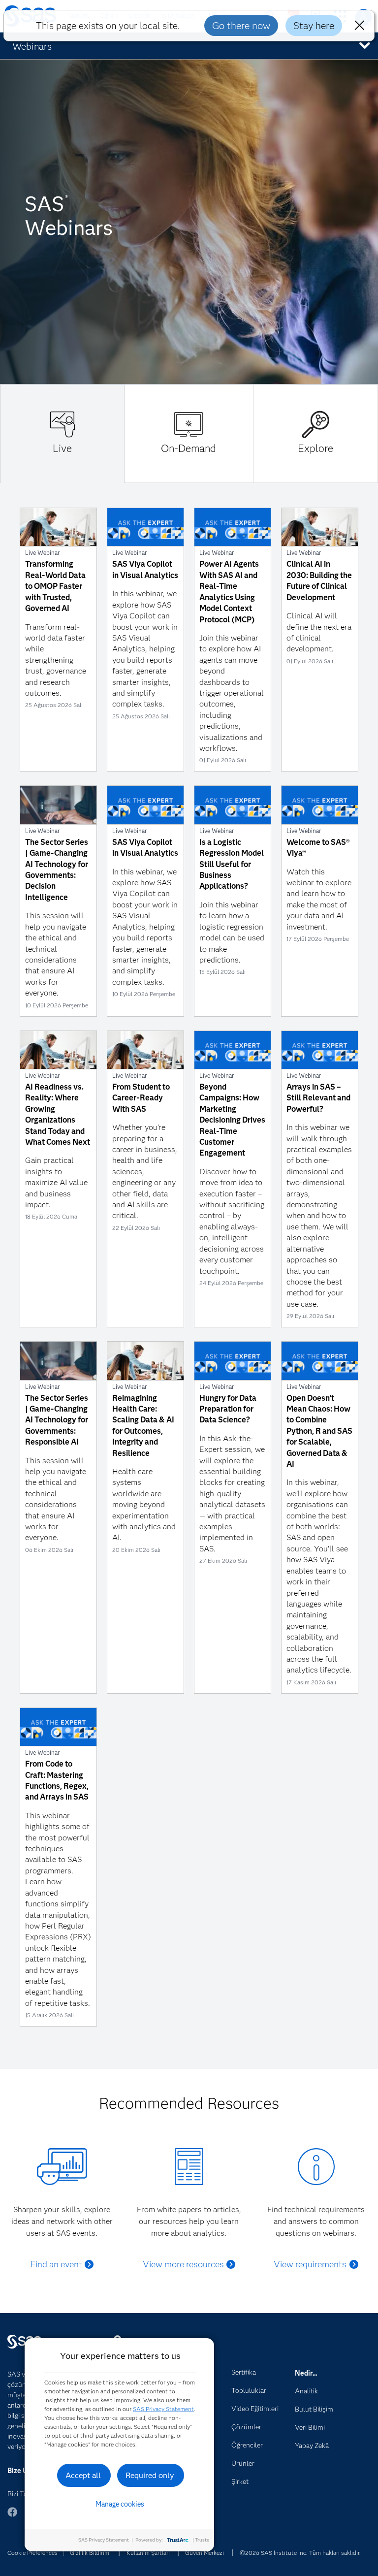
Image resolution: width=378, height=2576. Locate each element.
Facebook (12, 2517)
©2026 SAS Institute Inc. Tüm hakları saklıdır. (300, 2553)
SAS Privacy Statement (163, 2409)
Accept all (83, 2475)
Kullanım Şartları (148, 2553)
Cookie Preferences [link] (32, 2553)
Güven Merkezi (205, 2553)
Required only (150, 2475)
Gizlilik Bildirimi (90, 2553)
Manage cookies (120, 2504)
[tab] (62, 434)
